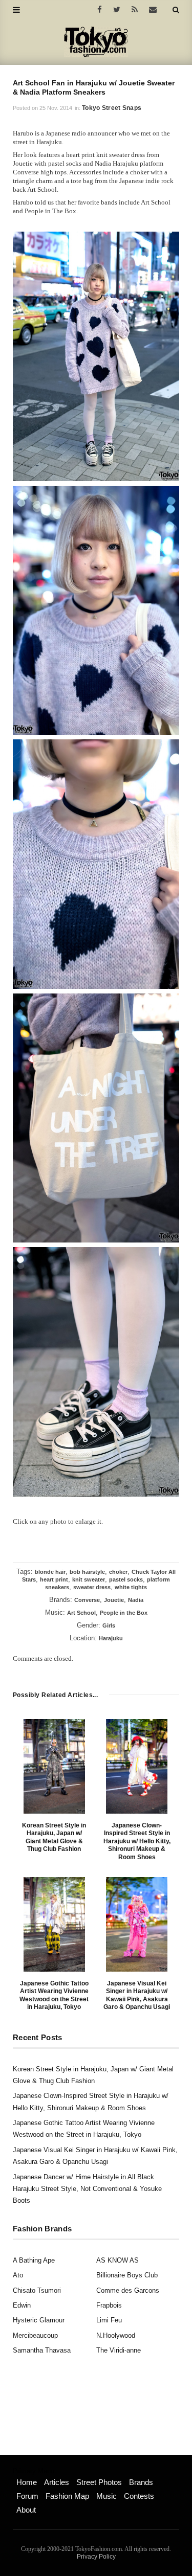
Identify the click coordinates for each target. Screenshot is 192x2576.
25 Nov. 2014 (56, 108)
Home (27, 2482)
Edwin (22, 2305)
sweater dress (92, 1587)
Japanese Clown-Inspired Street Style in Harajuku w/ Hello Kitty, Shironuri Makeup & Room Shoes (137, 1841)
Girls (109, 1625)
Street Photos (99, 2482)
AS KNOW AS (118, 2260)
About (26, 2510)
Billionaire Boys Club (127, 2275)
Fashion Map (67, 2496)
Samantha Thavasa (42, 2350)
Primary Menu (34, 2471)
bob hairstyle (87, 1572)
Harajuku (111, 1638)
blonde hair (50, 1572)
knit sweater (89, 1579)
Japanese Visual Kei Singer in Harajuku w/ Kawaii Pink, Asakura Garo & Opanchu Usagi (137, 1995)
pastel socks (126, 1579)
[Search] (176, 10)
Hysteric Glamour (39, 2320)
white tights (131, 1587)
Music (106, 2496)
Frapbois (109, 2305)
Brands (141, 2482)
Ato (18, 2275)
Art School (81, 1613)
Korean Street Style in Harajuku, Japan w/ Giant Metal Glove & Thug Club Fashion (54, 1837)
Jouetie (114, 1600)
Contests (139, 2496)
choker (118, 1572)
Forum (27, 2496)
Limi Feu (109, 2320)
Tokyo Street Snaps (112, 108)
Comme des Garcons (128, 2290)
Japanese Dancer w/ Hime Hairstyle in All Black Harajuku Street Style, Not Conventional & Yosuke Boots (87, 2189)
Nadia (136, 1600)
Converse (87, 1600)
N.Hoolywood (116, 2335)
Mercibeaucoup (35, 2335)
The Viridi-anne (119, 2350)
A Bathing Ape (34, 2260)
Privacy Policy (96, 2557)
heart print (54, 1579)
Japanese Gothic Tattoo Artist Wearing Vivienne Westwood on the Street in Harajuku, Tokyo (54, 1995)
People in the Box (124, 1613)
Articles (57, 2482)
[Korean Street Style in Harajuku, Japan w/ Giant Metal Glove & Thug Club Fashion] (54, 1766)
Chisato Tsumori (37, 2290)
